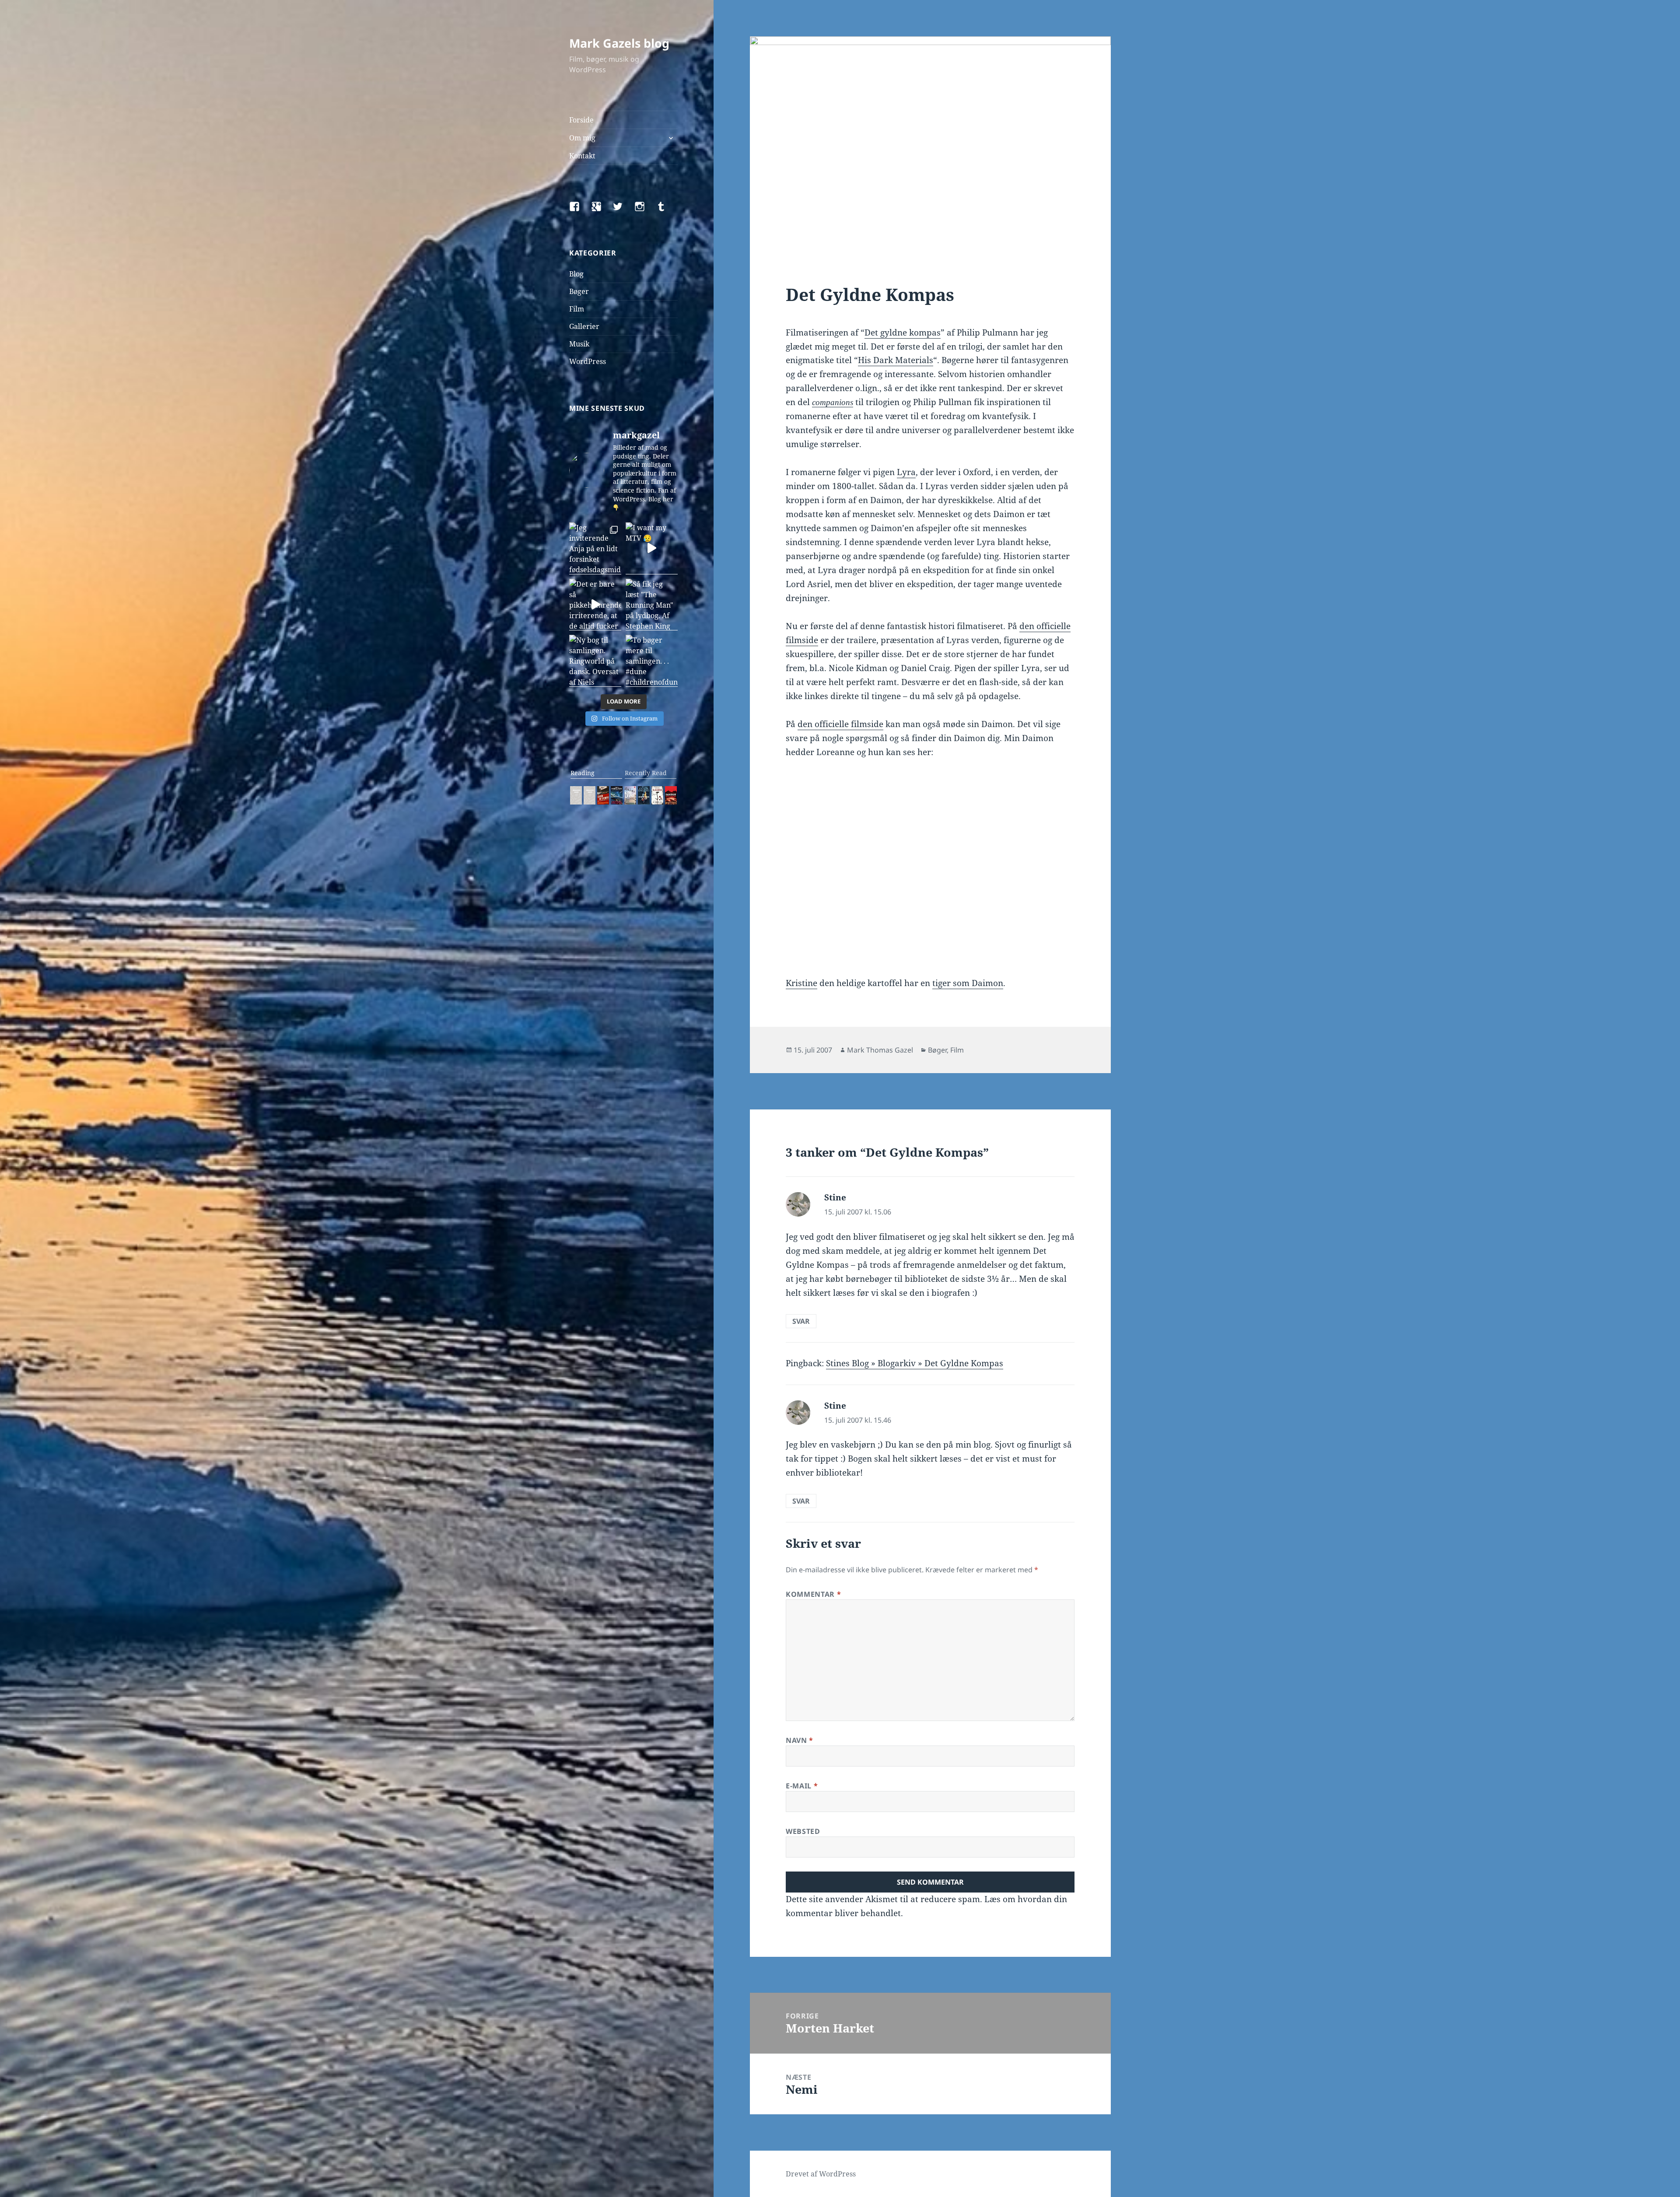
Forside (581, 120)
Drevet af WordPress (821, 2174)
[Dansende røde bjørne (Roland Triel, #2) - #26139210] (671, 795)
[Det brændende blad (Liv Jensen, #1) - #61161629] (644, 795)
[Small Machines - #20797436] (590, 795)
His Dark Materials (896, 360)
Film (577, 309)
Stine (835, 1197)
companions (833, 402)
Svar (801, 1321)
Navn (800, 1740)
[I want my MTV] (652, 548)
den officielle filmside (840, 724)
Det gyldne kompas (903, 332)
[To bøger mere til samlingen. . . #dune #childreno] (652, 661)
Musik (579, 344)
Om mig (582, 138)
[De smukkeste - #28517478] (657, 795)
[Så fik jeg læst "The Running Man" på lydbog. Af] (652, 605)
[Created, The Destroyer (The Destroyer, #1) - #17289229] (603, 795)
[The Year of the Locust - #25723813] (576, 795)
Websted (803, 1831)
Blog (576, 274)
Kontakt (582, 156)
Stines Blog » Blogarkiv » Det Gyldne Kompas (915, 1363)
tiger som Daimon (968, 983)
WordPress (588, 361)
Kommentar (813, 1594)
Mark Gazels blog (619, 43)
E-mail (802, 1786)
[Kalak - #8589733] (630, 795)
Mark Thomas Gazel (880, 1050)
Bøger (579, 291)
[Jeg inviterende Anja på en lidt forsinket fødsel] (595, 548)
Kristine (801, 983)
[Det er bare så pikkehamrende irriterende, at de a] (595, 605)
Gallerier (584, 326)
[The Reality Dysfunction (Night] (617, 795)
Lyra (906, 472)
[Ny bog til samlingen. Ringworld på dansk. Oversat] (595, 661)
